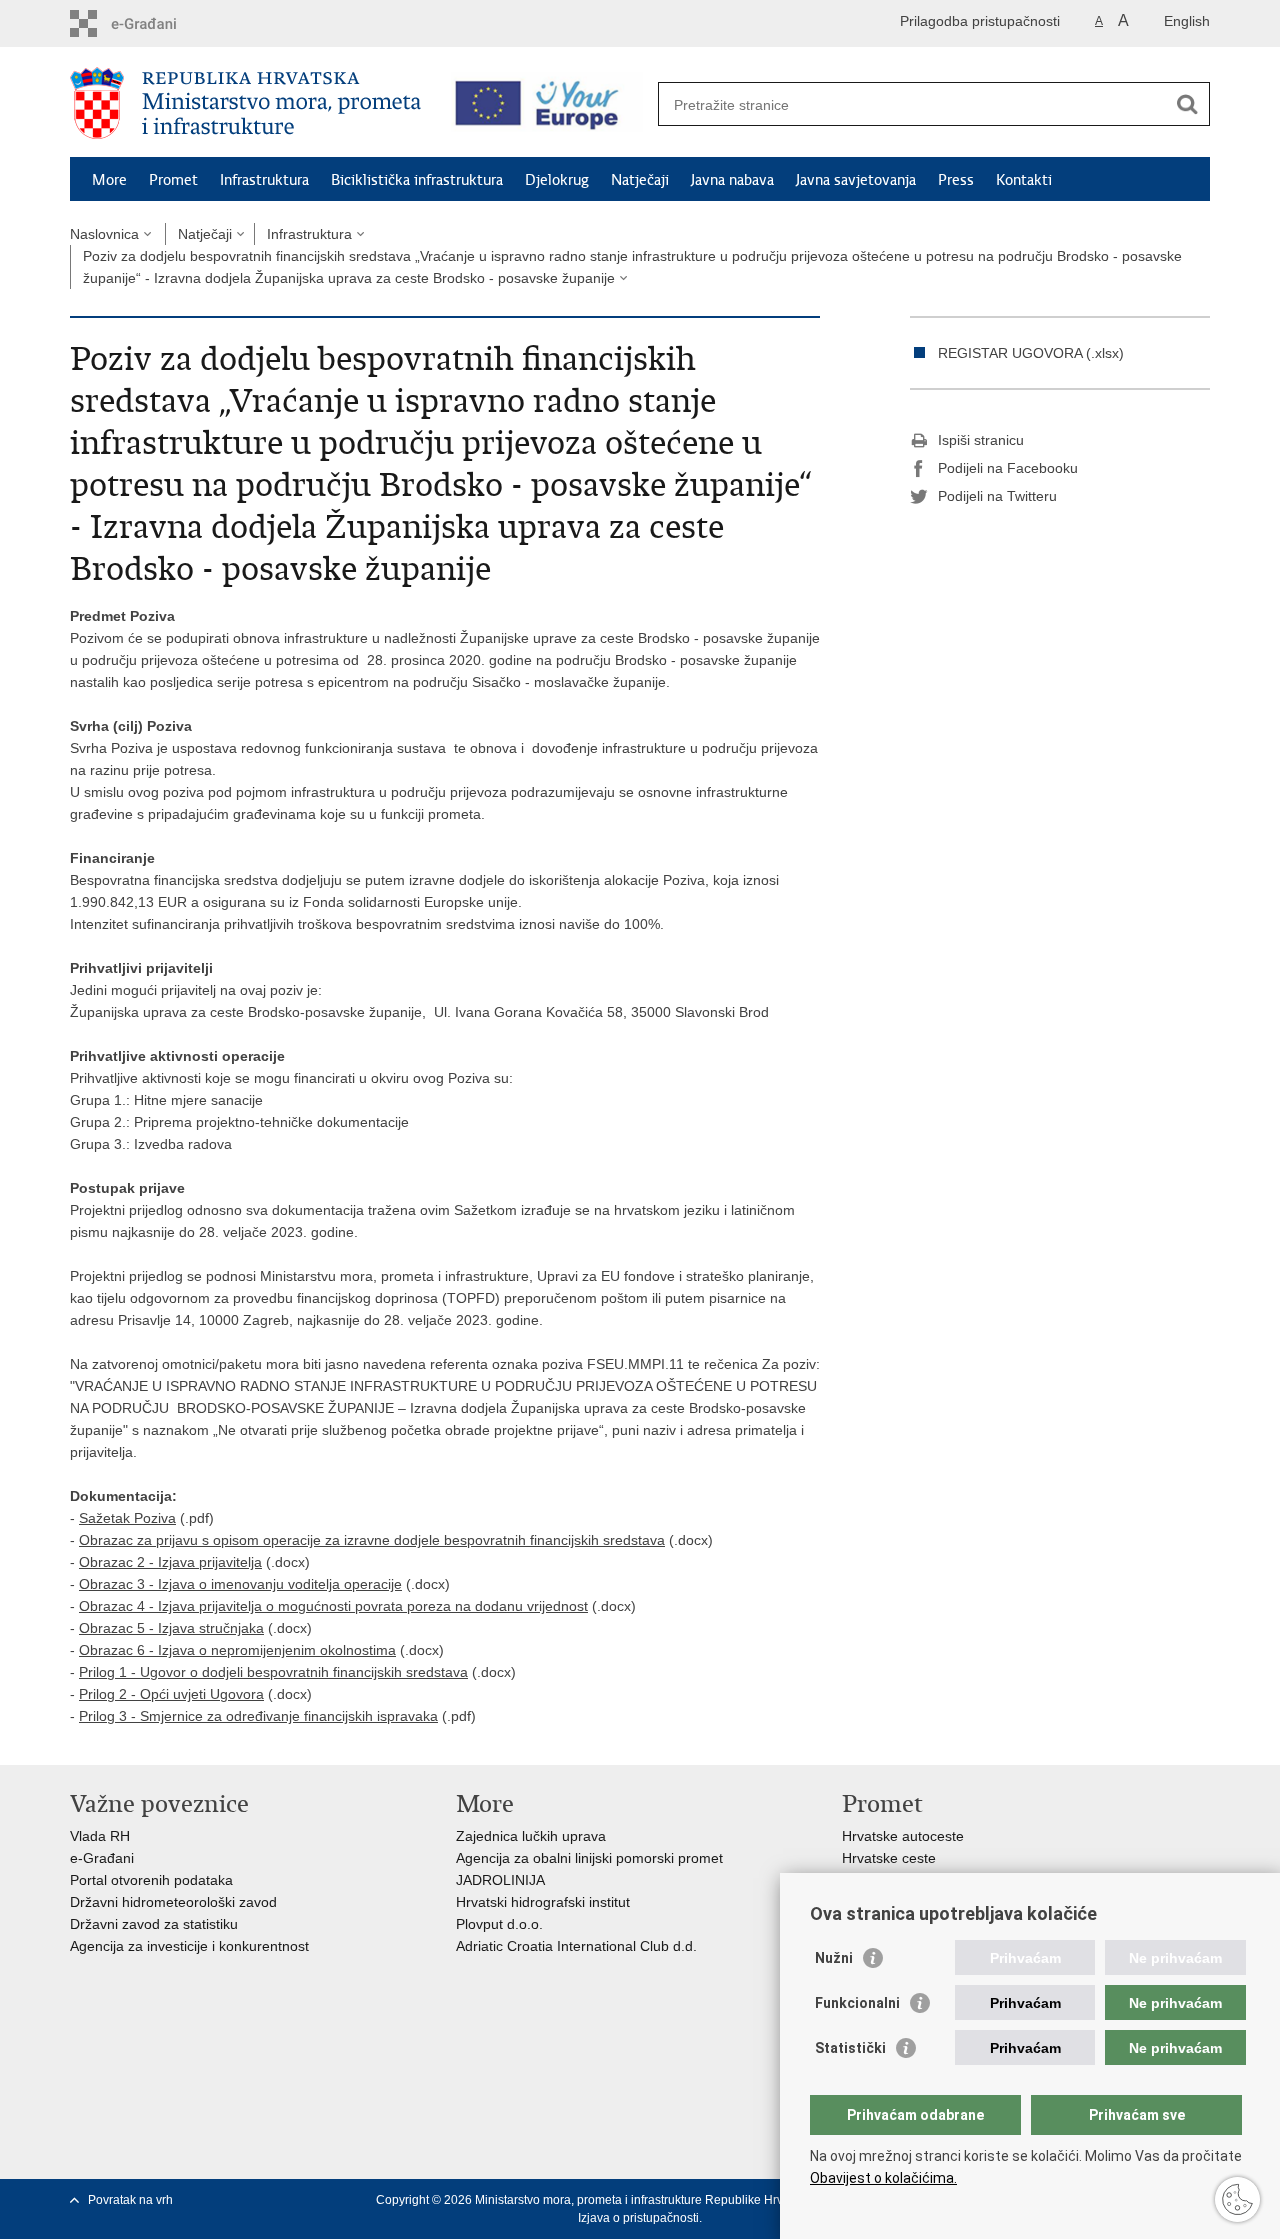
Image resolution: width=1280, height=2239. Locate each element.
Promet (173, 180)
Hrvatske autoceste (903, 1836)
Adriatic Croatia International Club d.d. (576, 1946)
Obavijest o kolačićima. (883, 2178)
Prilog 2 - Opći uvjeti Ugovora (171, 1694)
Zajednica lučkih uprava (531, 1836)
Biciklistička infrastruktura (417, 180)
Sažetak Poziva (127, 1518)
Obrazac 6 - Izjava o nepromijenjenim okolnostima (237, 1650)
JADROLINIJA (500, 1880)
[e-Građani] (155, 23)
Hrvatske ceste (889, 1858)
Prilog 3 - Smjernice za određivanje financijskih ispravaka (258, 1716)
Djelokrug (557, 180)
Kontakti (1024, 180)
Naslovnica (104, 234)
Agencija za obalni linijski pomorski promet (589, 1858)
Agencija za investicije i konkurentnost (189, 1946)
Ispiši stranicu (981, 440)
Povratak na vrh (130, 2200)
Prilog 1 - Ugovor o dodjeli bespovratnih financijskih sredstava (273, 1672)
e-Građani (102, 1858)
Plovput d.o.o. (499, 1924)
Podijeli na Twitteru (997, 496)
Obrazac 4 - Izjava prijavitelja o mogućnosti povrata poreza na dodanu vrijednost (333, 1606)
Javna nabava (732, 180)
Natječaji (640, 180)
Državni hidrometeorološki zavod (173, 1902)
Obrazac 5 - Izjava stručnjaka (171, 1628)
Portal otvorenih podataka (151, 1880)
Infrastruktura (264, 180)
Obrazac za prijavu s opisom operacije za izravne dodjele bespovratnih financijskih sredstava (372, 1540)
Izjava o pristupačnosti (638, 2218)
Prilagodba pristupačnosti (980, 21)
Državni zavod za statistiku (154, 1924)
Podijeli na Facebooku (1008, 468)
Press (956, 180)
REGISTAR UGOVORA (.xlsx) (1031, 353)
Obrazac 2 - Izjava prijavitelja (170, 1562)
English (1187, 21)
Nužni (834, 1958)
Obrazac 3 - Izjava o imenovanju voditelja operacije (240, 1584)
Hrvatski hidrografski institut (543, 1902)
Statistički (850, 2048)
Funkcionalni (857, 2003)
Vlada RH (100, 1836)
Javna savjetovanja (856, 180)
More (109, 180)
